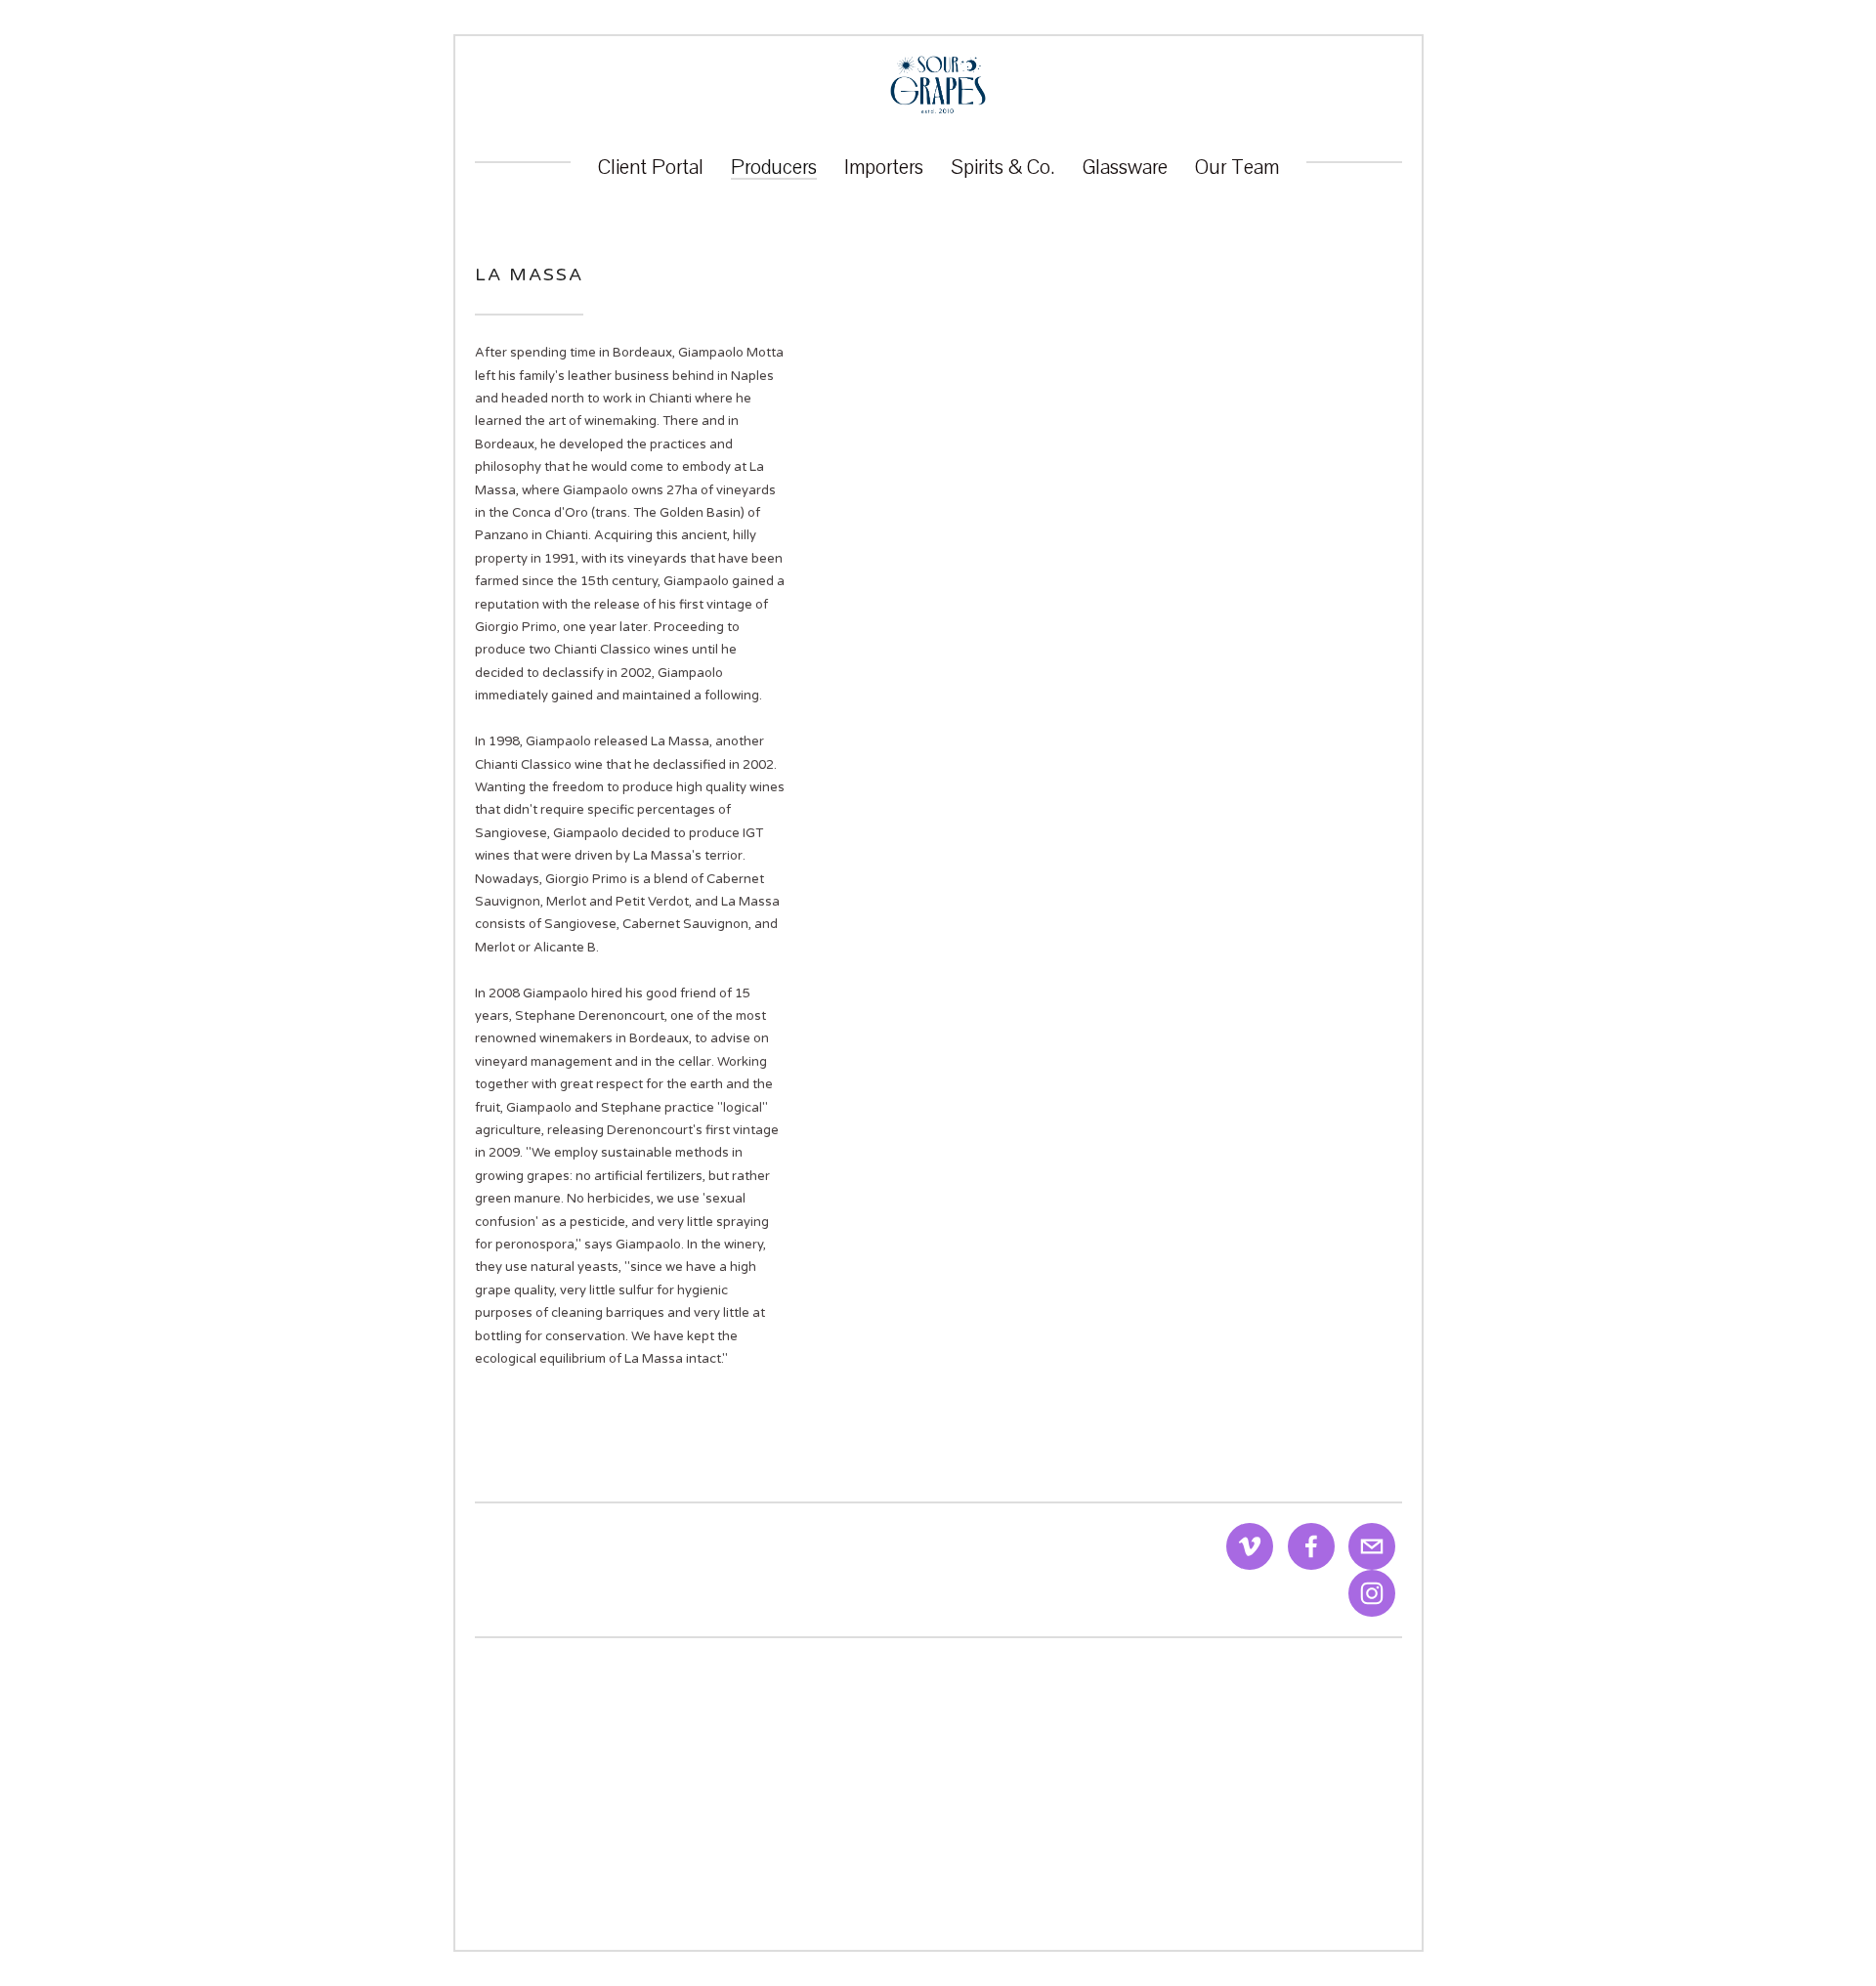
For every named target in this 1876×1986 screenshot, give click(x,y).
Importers (884, 168)
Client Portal (651, 168)
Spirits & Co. (1003, 168)
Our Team (1237, 168)
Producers (774, 168)
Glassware (1125, 168)
